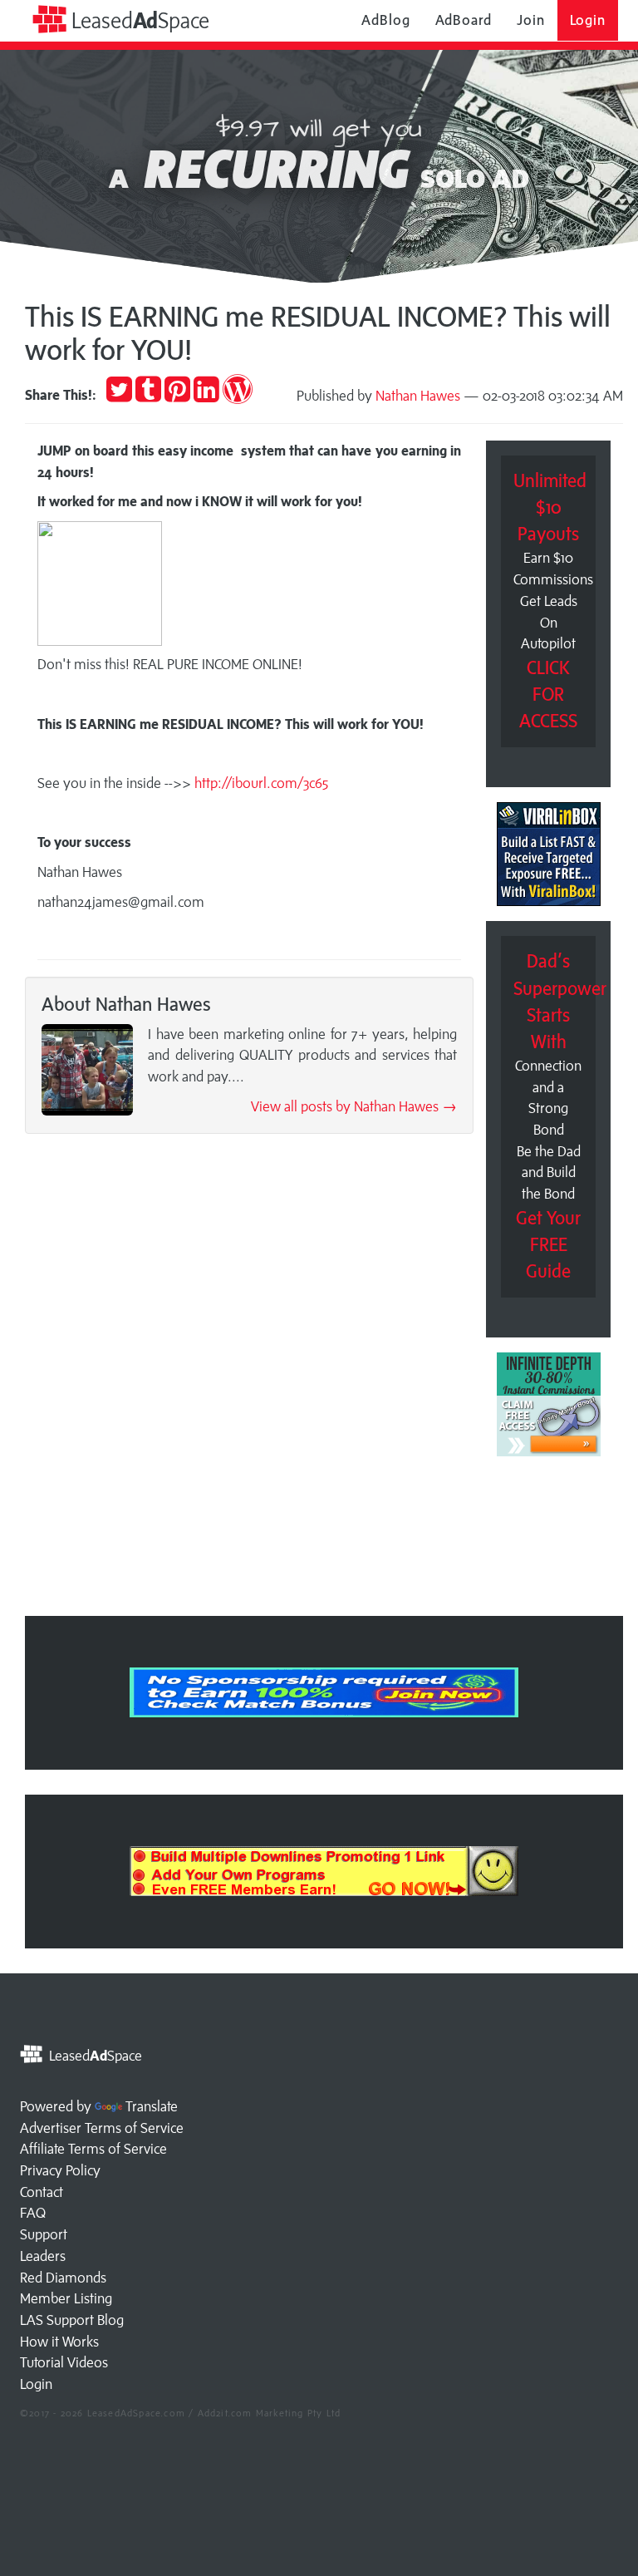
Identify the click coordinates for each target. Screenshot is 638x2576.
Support (44, 2234)
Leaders (43, 2256)
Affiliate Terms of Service (93, 2149)
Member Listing (66, 2298)
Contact (42, 2192)
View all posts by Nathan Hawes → (354, 1106)
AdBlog (385, 20)
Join (531, 20)
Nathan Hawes (418, 396)
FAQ (33, 2213)
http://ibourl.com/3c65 (261, 783)
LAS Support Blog (72, 2320)
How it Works (59, 2342)
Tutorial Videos (64, 2362)
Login (588, 20)
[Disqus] (249, 1380)
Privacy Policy (60, 2170)
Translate (152, 2106)
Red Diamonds (63, 2278)
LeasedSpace (138, 20)
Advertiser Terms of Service (102, 2128)
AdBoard (464, 20)
